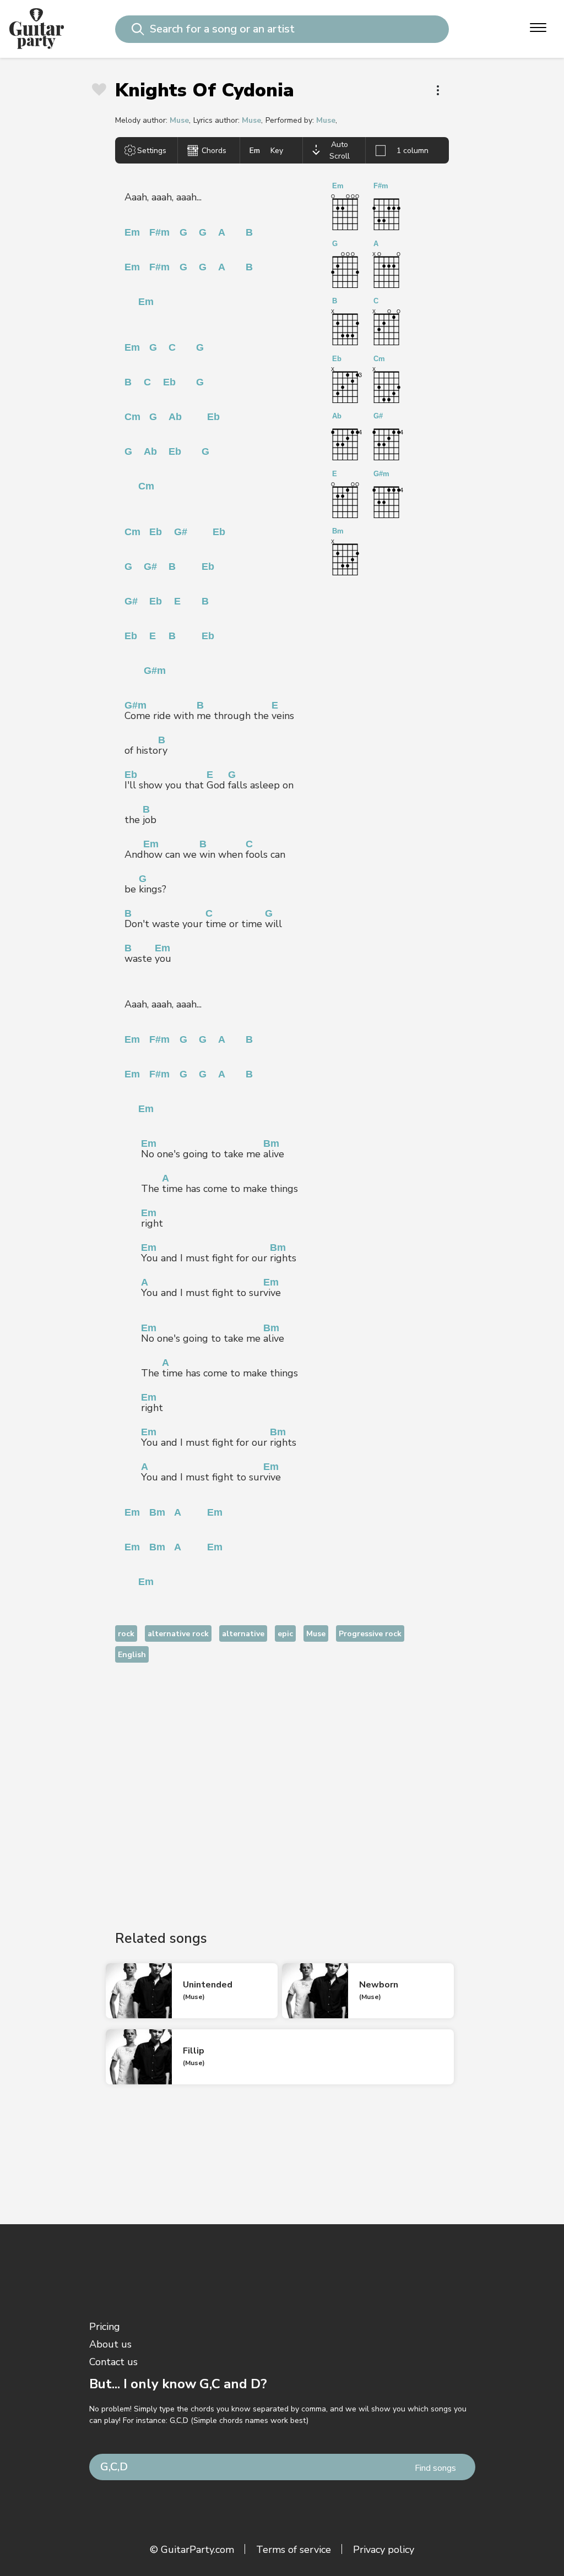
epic (285, 1634)
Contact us (113, 2362)
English (132, 1655)
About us (110, 2344)
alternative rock (178, 1634)
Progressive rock (370, 1634)
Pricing (105, 2327)
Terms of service (294, 2550)
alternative (243, 1634)
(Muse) (194, 1997)
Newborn (379, 1985)
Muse (179, 120)
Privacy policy (384, 2550)
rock (126, 1634)
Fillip (194, 2051)
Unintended (208, 1985)
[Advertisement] (282, 1787)
